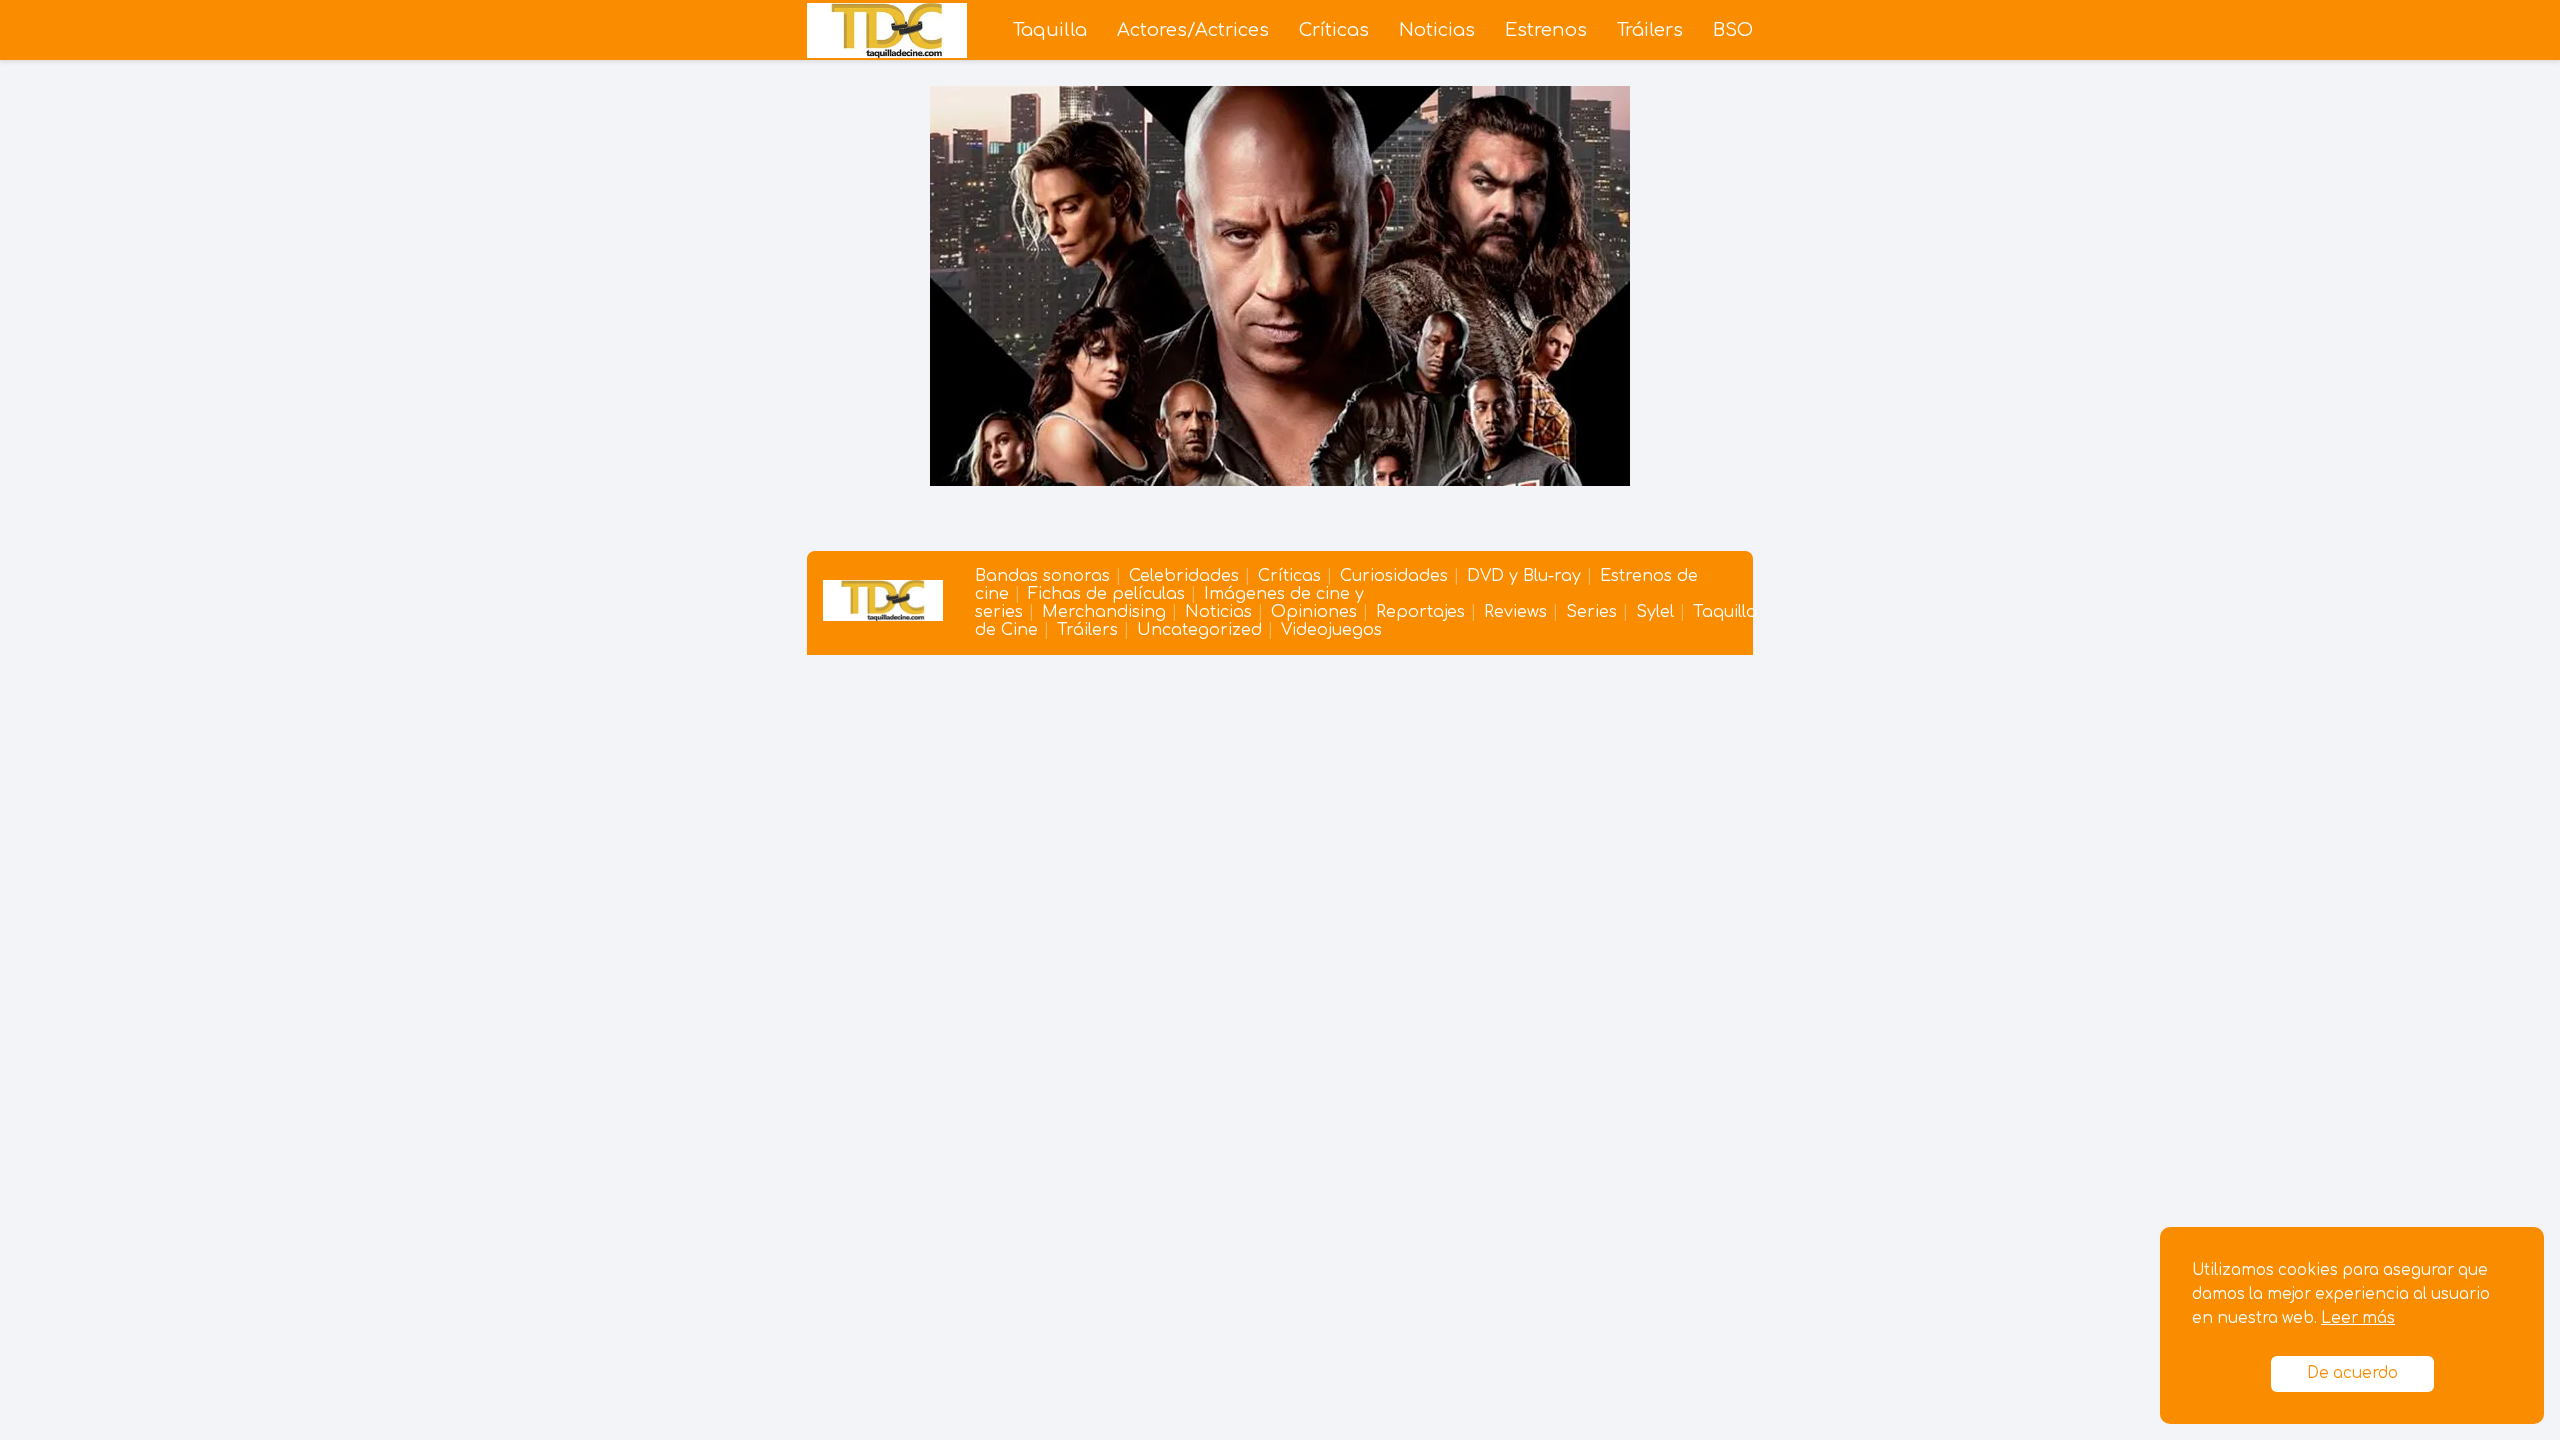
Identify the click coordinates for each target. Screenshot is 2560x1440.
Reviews (1515, 612)
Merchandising (1104, 612)
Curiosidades (1394, 576)
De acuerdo (2352, 1373)
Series (1591, 612)
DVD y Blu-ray (1524, 576)
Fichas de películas (1106, 594)
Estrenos (1546, 30)
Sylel (1655, 612)
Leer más (2358, 1318)
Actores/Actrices (1193, 30)
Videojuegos (1331, 630)
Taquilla (1050, 30)
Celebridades (1184, 576)
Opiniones (1314, 612)
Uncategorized (1199, 630)
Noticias (1437, 30)
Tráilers (1650, 30)
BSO (1733, 30)
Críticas (1334, 30)
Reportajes (1420, 612)
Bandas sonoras (1042, 576)
